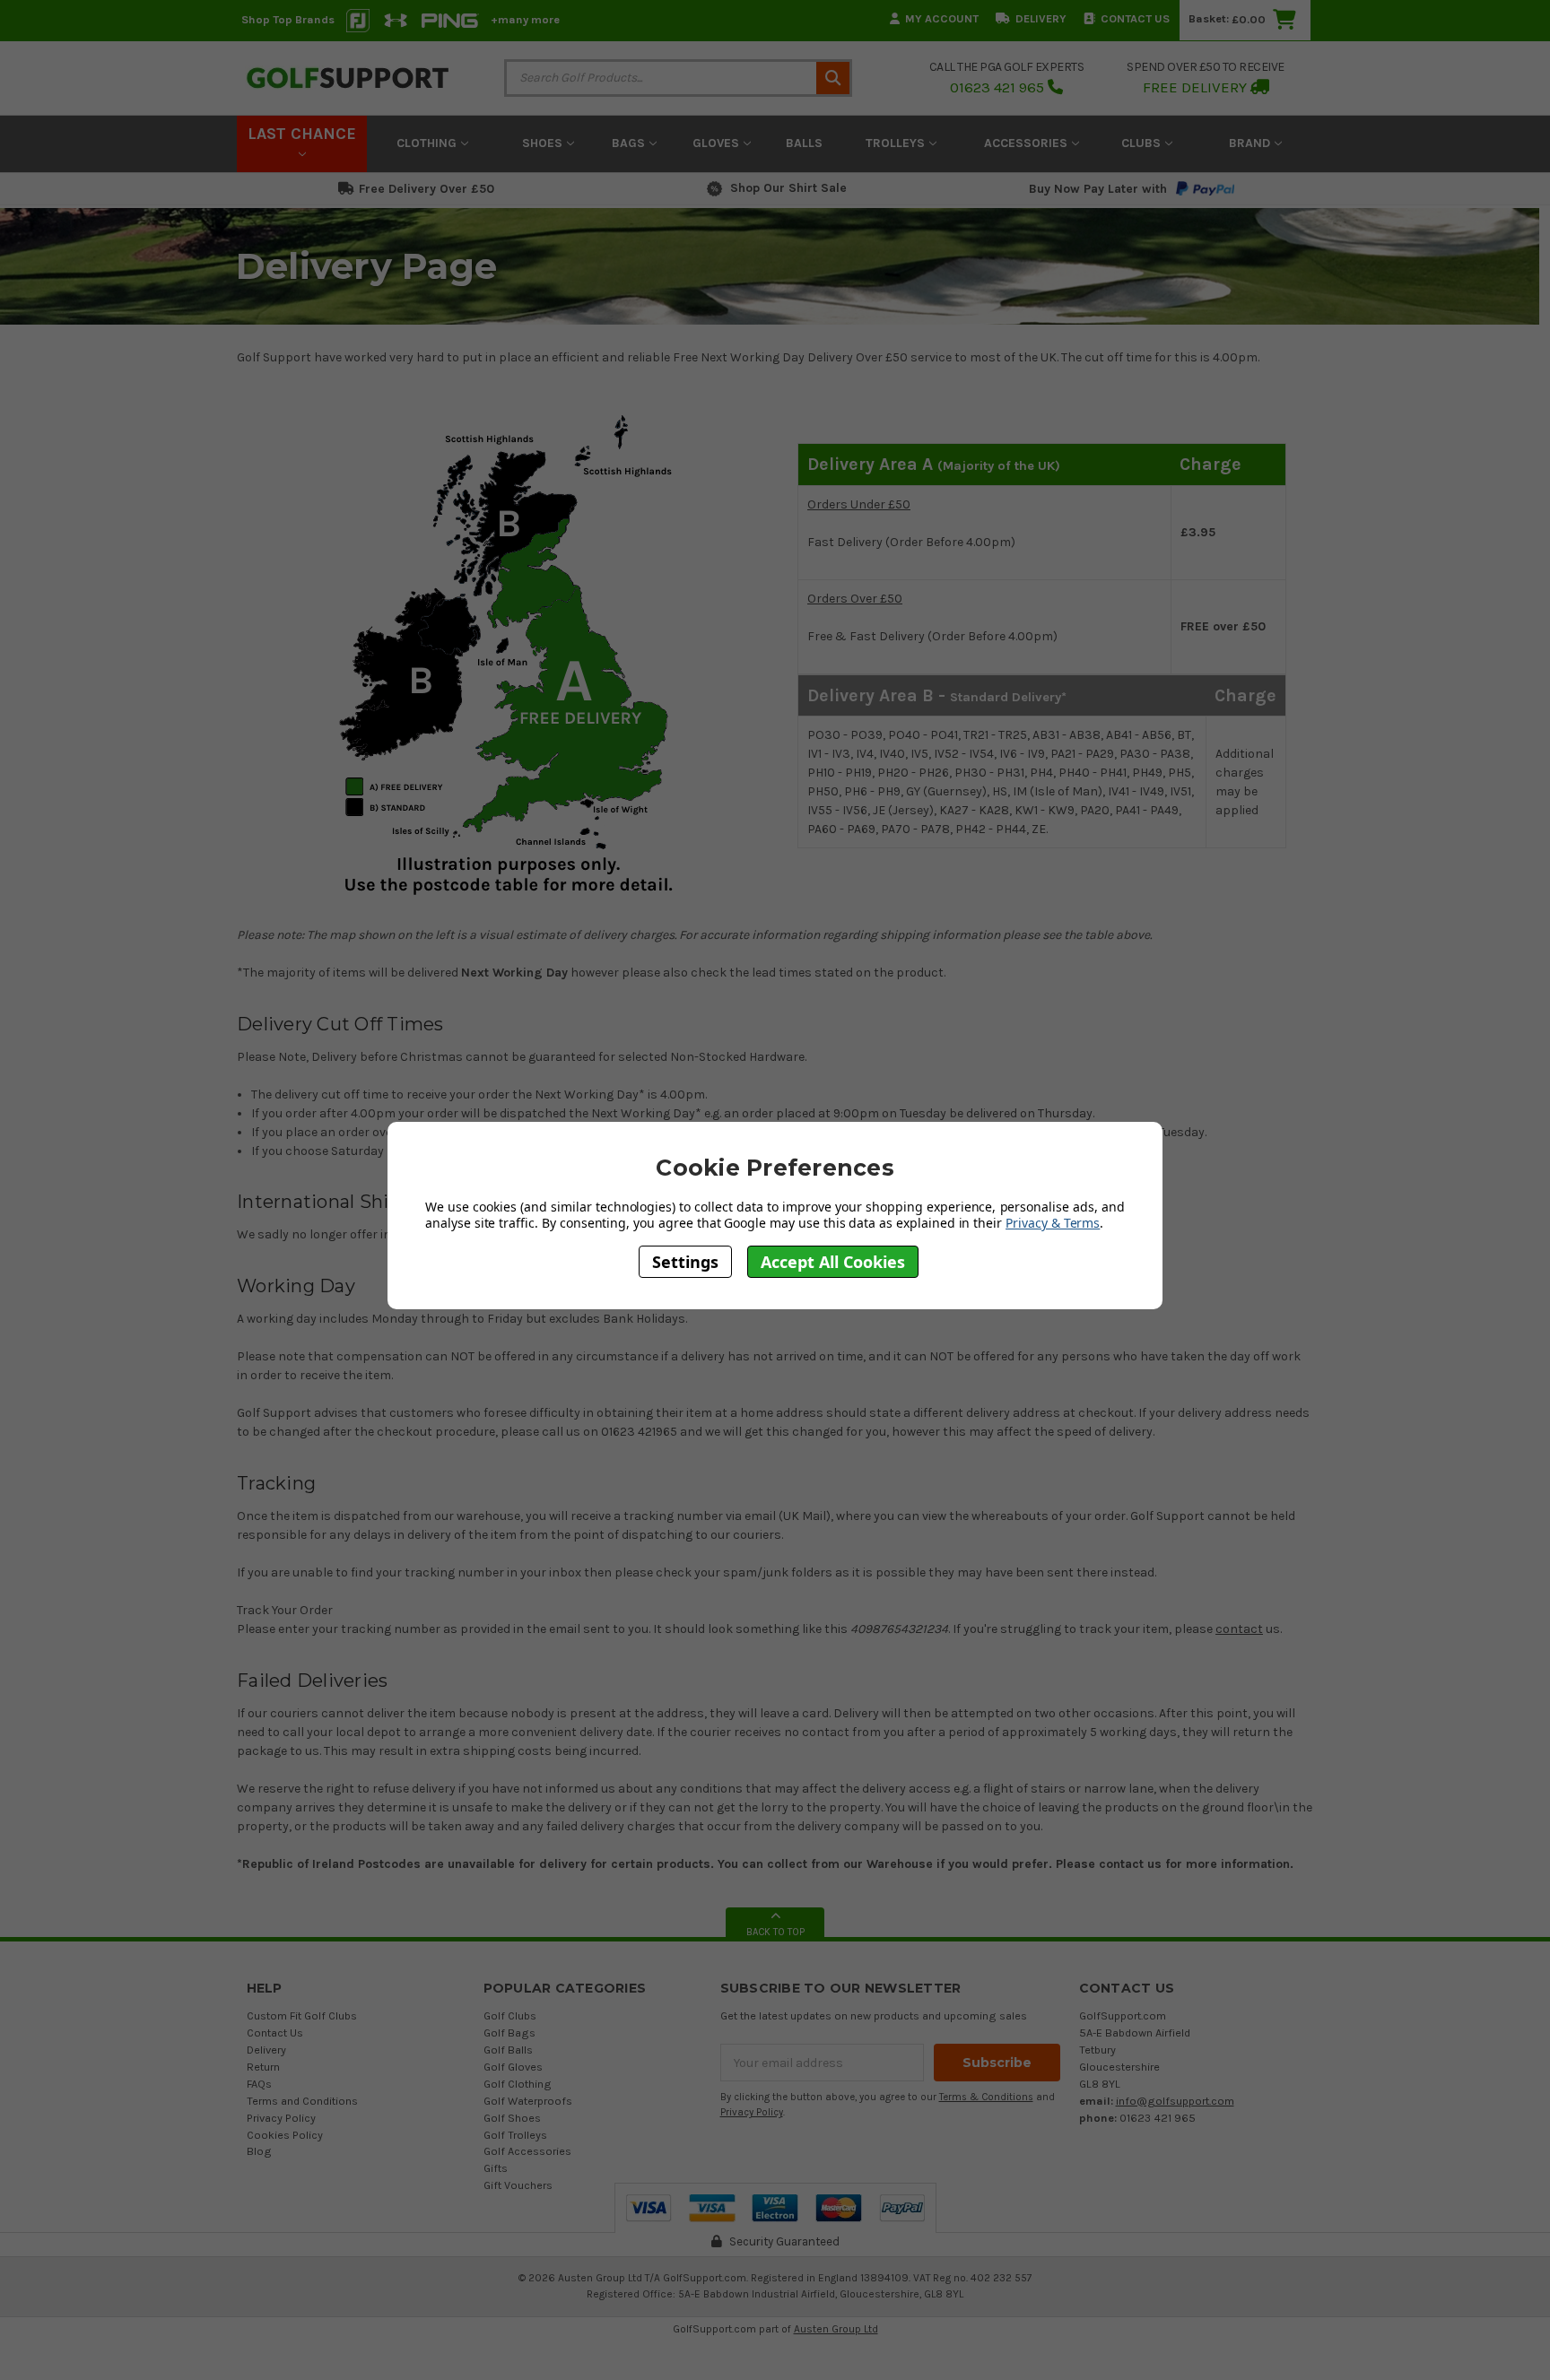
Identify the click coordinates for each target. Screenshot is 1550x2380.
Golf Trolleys (515, 2135)
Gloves (718, 143)
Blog (259, 2151)
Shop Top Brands (288, 19)
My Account (942, 18)
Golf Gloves (513, 2067)
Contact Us (1135, 18)
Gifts (496, 2168)
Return (263, 2067)
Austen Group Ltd (836, 2329)
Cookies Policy (285, 2135)
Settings (685, 1261)
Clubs (1143, 143)
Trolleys (897, 143)
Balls (804, 143)
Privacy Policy (281, 2118)
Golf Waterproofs (528, 2101)
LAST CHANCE (302, 134)
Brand (1251, 143)
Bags (630, 143)
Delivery (1041, 18)
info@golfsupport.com (1175, 2101)
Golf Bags (509, 2033)
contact (1239, 1629)
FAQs (259, 2084)
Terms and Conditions (302, 2101)
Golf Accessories (527, 2151)
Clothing (428, 143)
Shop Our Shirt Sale (788, 188)
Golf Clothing (518, 2084)
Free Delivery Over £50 (427, 189)
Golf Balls (508, 2050)
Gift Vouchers (518, 2185)
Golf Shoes (512, 2118)
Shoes (544, 143)
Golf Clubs (510, 2015)
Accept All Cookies (833, 1261)
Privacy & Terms (1053, 1223)
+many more (525, 19)
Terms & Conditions (986, 2097)
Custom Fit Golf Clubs (302, 2015)
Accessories (1028, 143)
